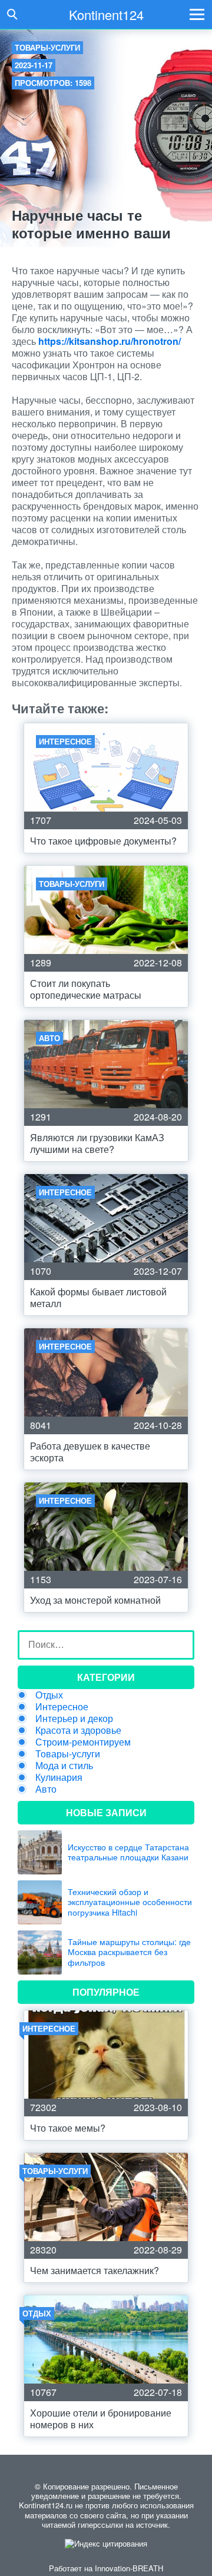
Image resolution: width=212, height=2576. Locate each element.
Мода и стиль (64, 1765)
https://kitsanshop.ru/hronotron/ (110, 341)
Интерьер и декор (74, 1718)
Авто (46, 1789)
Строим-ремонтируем (83, 1742)
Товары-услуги (47, 47)
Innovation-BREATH (129, 2568)
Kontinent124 (106, 14)
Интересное (62, 1706)
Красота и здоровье (78, 1730)
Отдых (49, 1695)
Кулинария (59, 1777)
